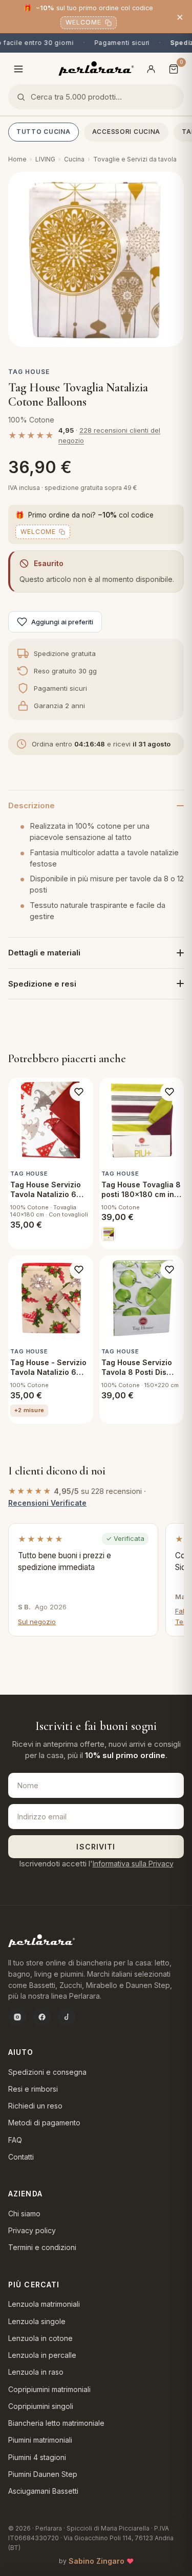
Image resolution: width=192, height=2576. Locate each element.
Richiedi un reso (35, 2106)
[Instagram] (17, 2017)
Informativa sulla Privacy (133, 1864)
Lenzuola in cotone (40, 2338)
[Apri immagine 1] (96, 259)
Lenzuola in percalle (42, 2355)
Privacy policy (32, 2230)
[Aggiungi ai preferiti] (79, 1092)
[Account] (151, 69)
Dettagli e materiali (44, 953)
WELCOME (83, 22)
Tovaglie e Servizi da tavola (135, 159)
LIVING (45, 159)
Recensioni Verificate (47, 1503)
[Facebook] (42, 2017)
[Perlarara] (96, 68)
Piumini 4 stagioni (37, 2457)
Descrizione (31, 805)
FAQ (15, 2140)
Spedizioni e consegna (47, 2072)
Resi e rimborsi (33, 2089)
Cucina (74, 159)
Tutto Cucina (44, 132)
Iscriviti (96, 1847)
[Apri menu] (18, 69)
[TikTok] (67, 2017)
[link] (109, 1234)
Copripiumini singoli (41, 2406)
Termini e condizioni (42, 2247)
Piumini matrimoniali (40, 2440)
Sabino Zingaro (97, 2561)
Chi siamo (24, 2214)
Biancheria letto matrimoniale (56, 2423)
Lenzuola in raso (36, 2372)
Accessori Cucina (126, 132)
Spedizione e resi (42, 984)
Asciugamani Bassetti (43, 2491)
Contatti (21, 2157)
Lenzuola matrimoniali (44, 2304)
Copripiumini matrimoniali (49, 2389)
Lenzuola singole (37, 2321)
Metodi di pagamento (44, 2123)
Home (17, 159)
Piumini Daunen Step (43, 2474)
